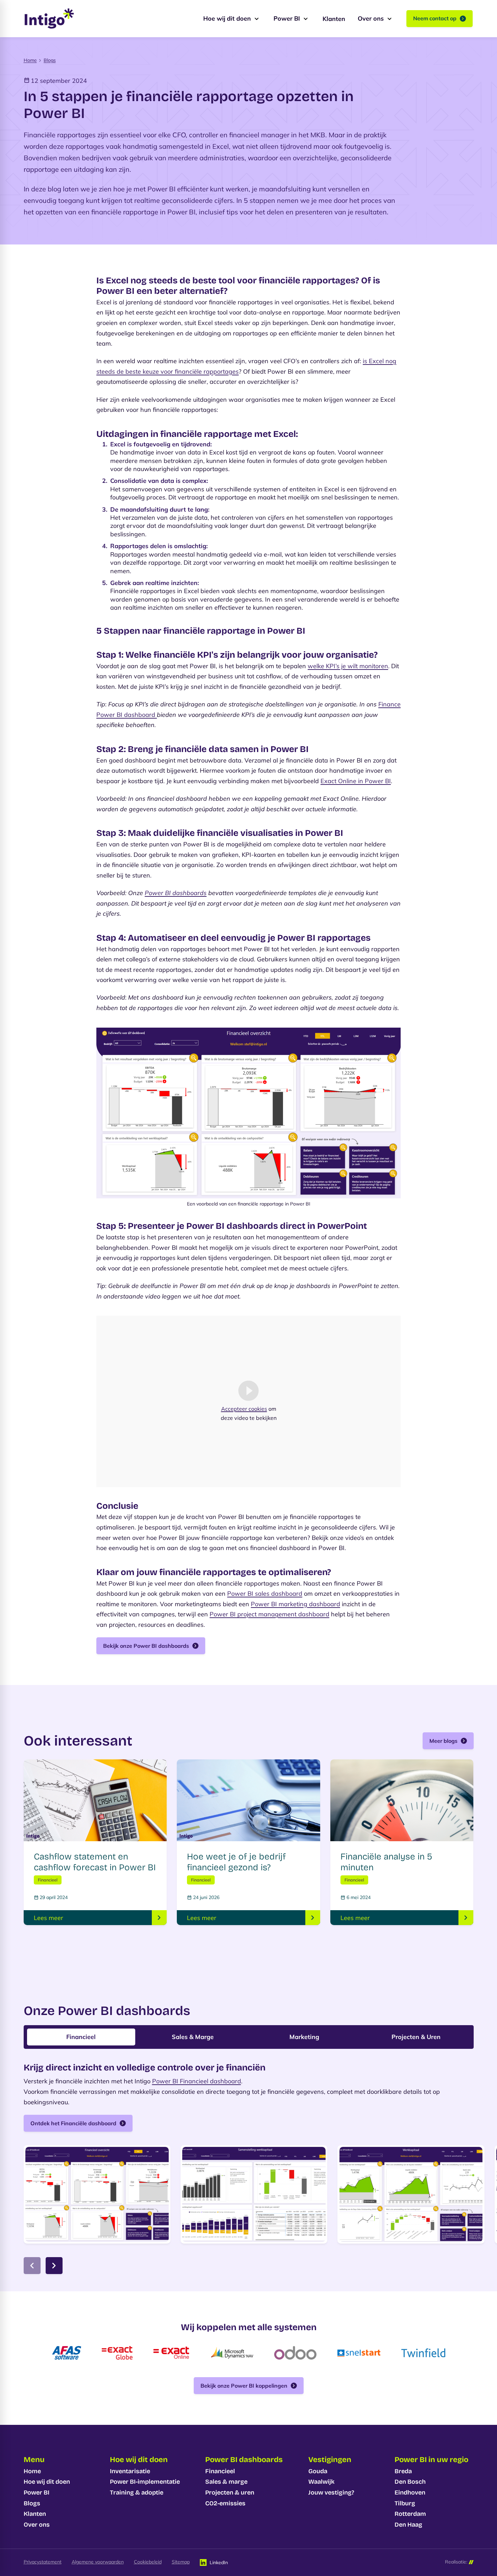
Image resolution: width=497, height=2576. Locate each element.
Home (30, 60)
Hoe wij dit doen (47, 2482)
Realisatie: (456, 2562)
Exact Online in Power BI (356, 781)
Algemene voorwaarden (98, 2562)
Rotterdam (410, 2514)
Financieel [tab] (81, 2037)
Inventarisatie (130, 2471)
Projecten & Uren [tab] (416, 2037)
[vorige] (32, 2266)
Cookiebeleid (148, 2562)
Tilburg (405, 2503)
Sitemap (181, 2562)
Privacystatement (43, 2562)
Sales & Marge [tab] (193, 2037)
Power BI (37, 2492)
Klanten (35, 2514)
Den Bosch (410, 2482)
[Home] (49, 19)
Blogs (50, 60)
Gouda (318, 2471)
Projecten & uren (230, 2492)
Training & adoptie (137, 2492)
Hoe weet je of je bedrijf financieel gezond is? (236, 1862)
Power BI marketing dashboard (295, 1604)
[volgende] (54, 2266)
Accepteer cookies (244, 1408)
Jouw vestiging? (331, 2492)
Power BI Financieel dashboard (197, 2081)
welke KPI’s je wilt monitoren (348, 666)
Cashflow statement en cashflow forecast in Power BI (95, 1862)
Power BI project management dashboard (269, 1614)
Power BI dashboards (176, 893)
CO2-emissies (225, 2503)
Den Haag (408, 2525)
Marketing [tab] (304, 2037)
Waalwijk (321, 2482)
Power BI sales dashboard (265, 1594)
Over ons (37, 2525)
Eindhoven (410, 2492)
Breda (403, 2471)
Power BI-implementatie (145, 2482)
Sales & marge (226, 2482)
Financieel (220, 2471)
